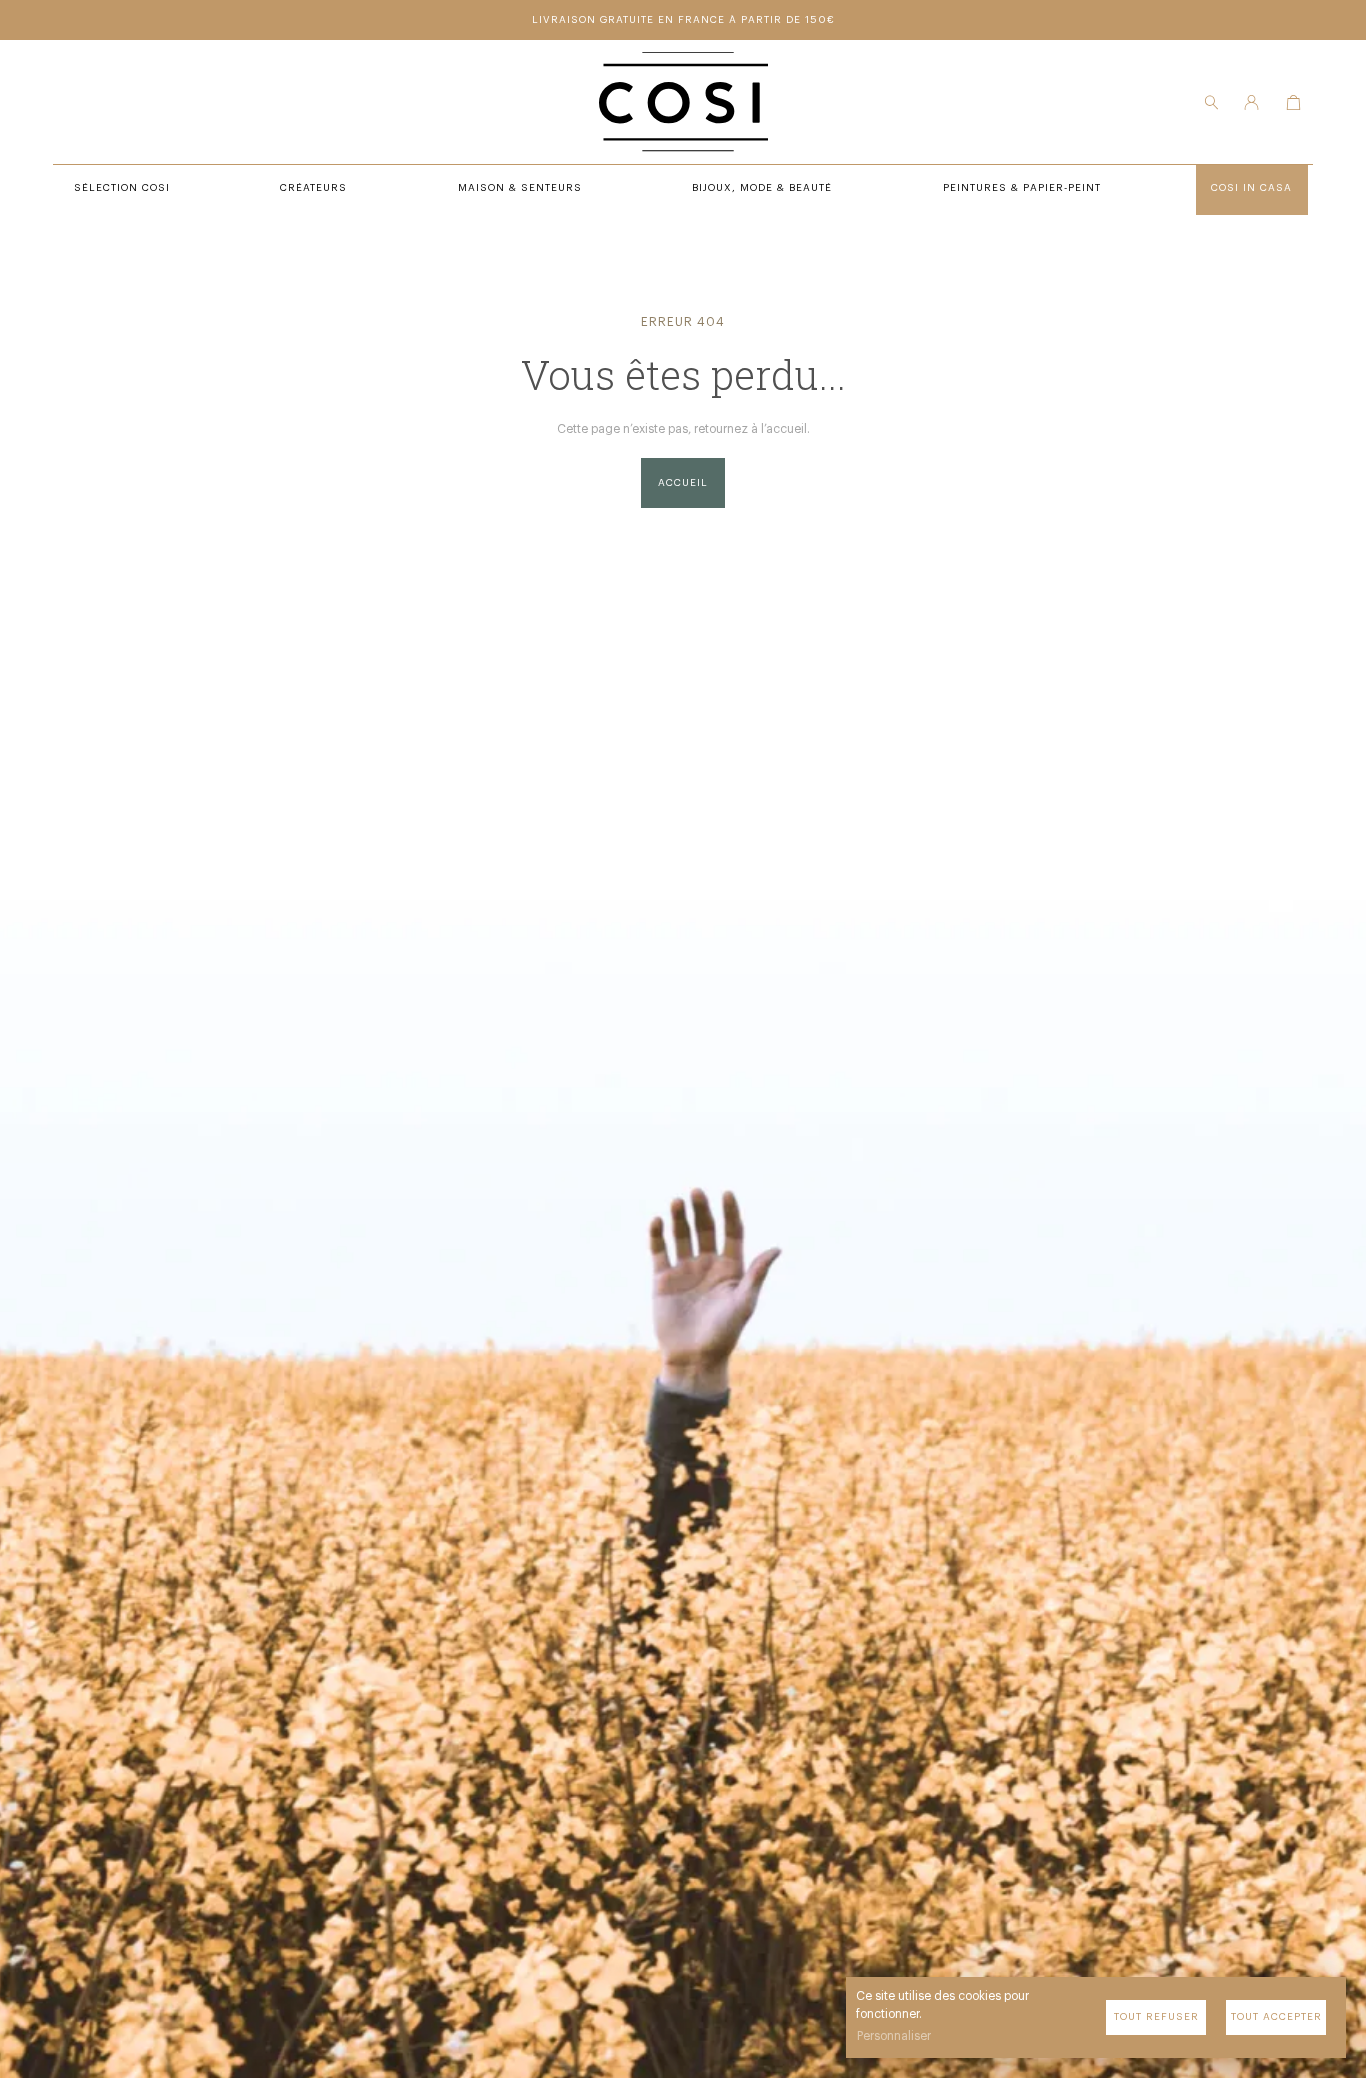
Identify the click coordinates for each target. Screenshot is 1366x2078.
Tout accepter (1276, 2017)
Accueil (683, 483)
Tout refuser (1156, 2017)
